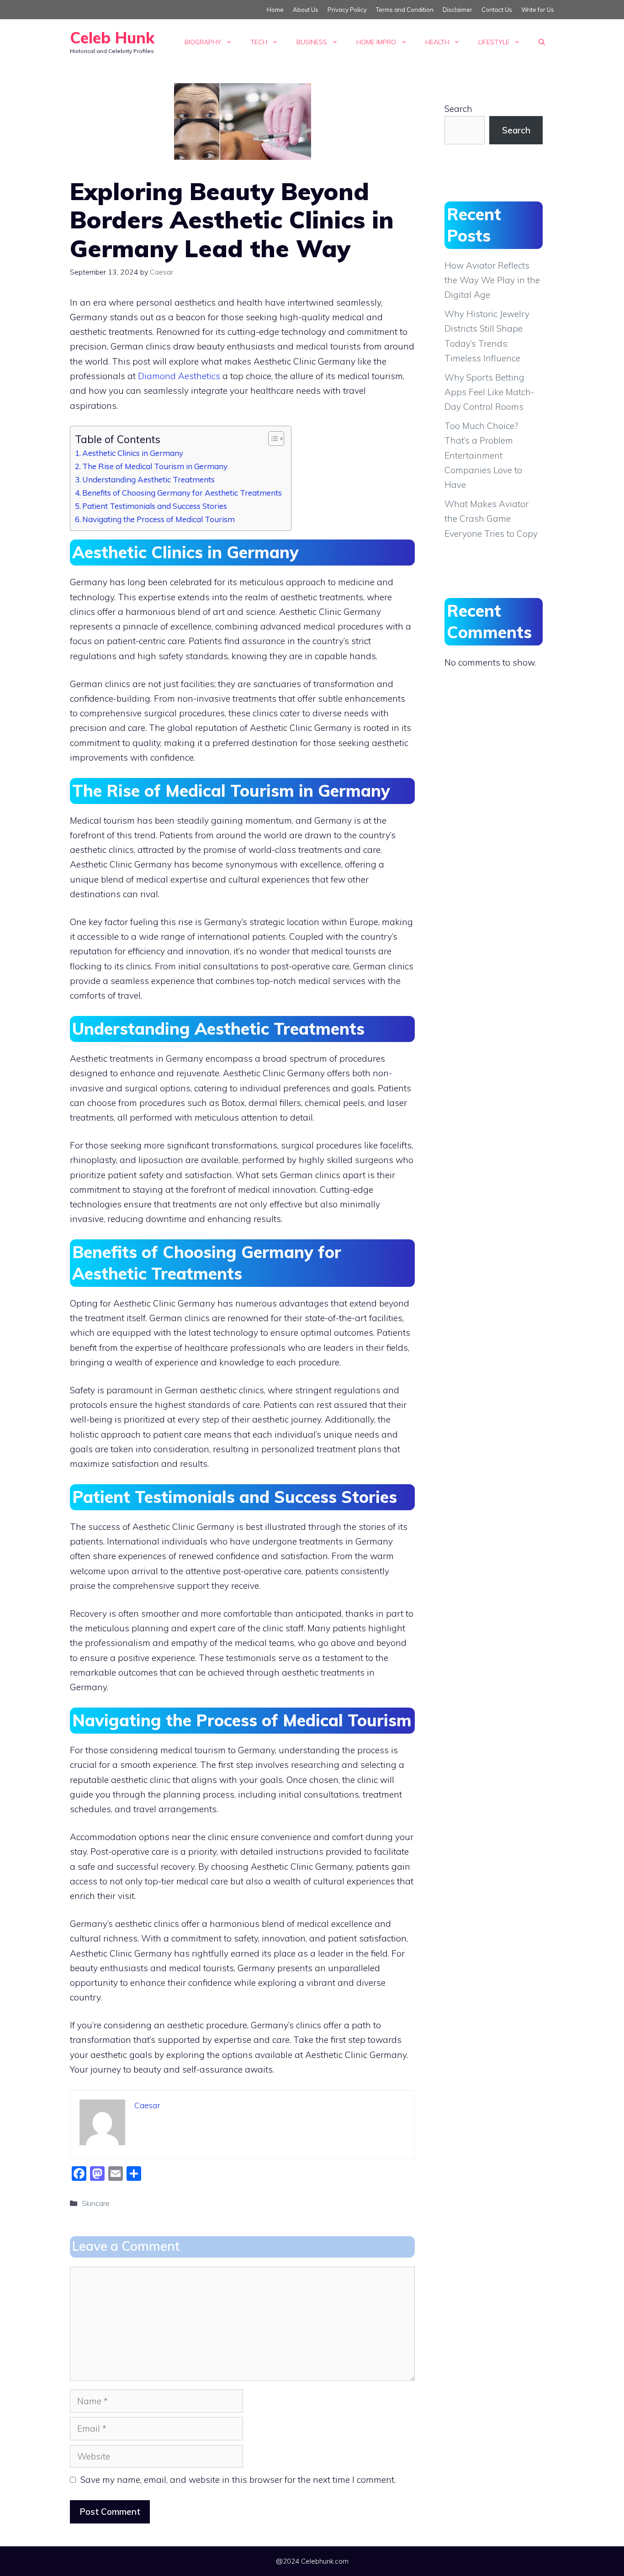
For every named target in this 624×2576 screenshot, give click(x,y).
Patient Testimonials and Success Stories (155, 506)
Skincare (96, 2203)
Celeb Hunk (112, 38)
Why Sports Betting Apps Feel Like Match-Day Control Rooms (489, 392)
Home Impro (376, 42)
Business (312, 42)
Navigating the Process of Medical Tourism (159, 519)
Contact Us (497, 10)
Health (437, 42)
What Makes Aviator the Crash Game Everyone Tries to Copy (491, 519)
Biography (203, 42)
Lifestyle (494, 42)
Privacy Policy (347, 10)
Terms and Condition (405, 10)
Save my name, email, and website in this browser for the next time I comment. (238, 2480)
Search (458, 109)
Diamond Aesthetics (179, 376)
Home (275, 10)
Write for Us (538, 10)
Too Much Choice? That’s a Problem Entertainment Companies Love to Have (483, 455)
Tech (259, 42)
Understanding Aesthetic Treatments (148, 479)
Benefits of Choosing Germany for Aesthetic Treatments (182, 493)
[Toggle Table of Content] (272, 439)
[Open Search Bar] (542, 42)
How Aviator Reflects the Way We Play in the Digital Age (492, 280)
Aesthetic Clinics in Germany (133, 453)
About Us (306, 10)
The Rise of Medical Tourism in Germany (155, 466)
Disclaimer (457, 10)
